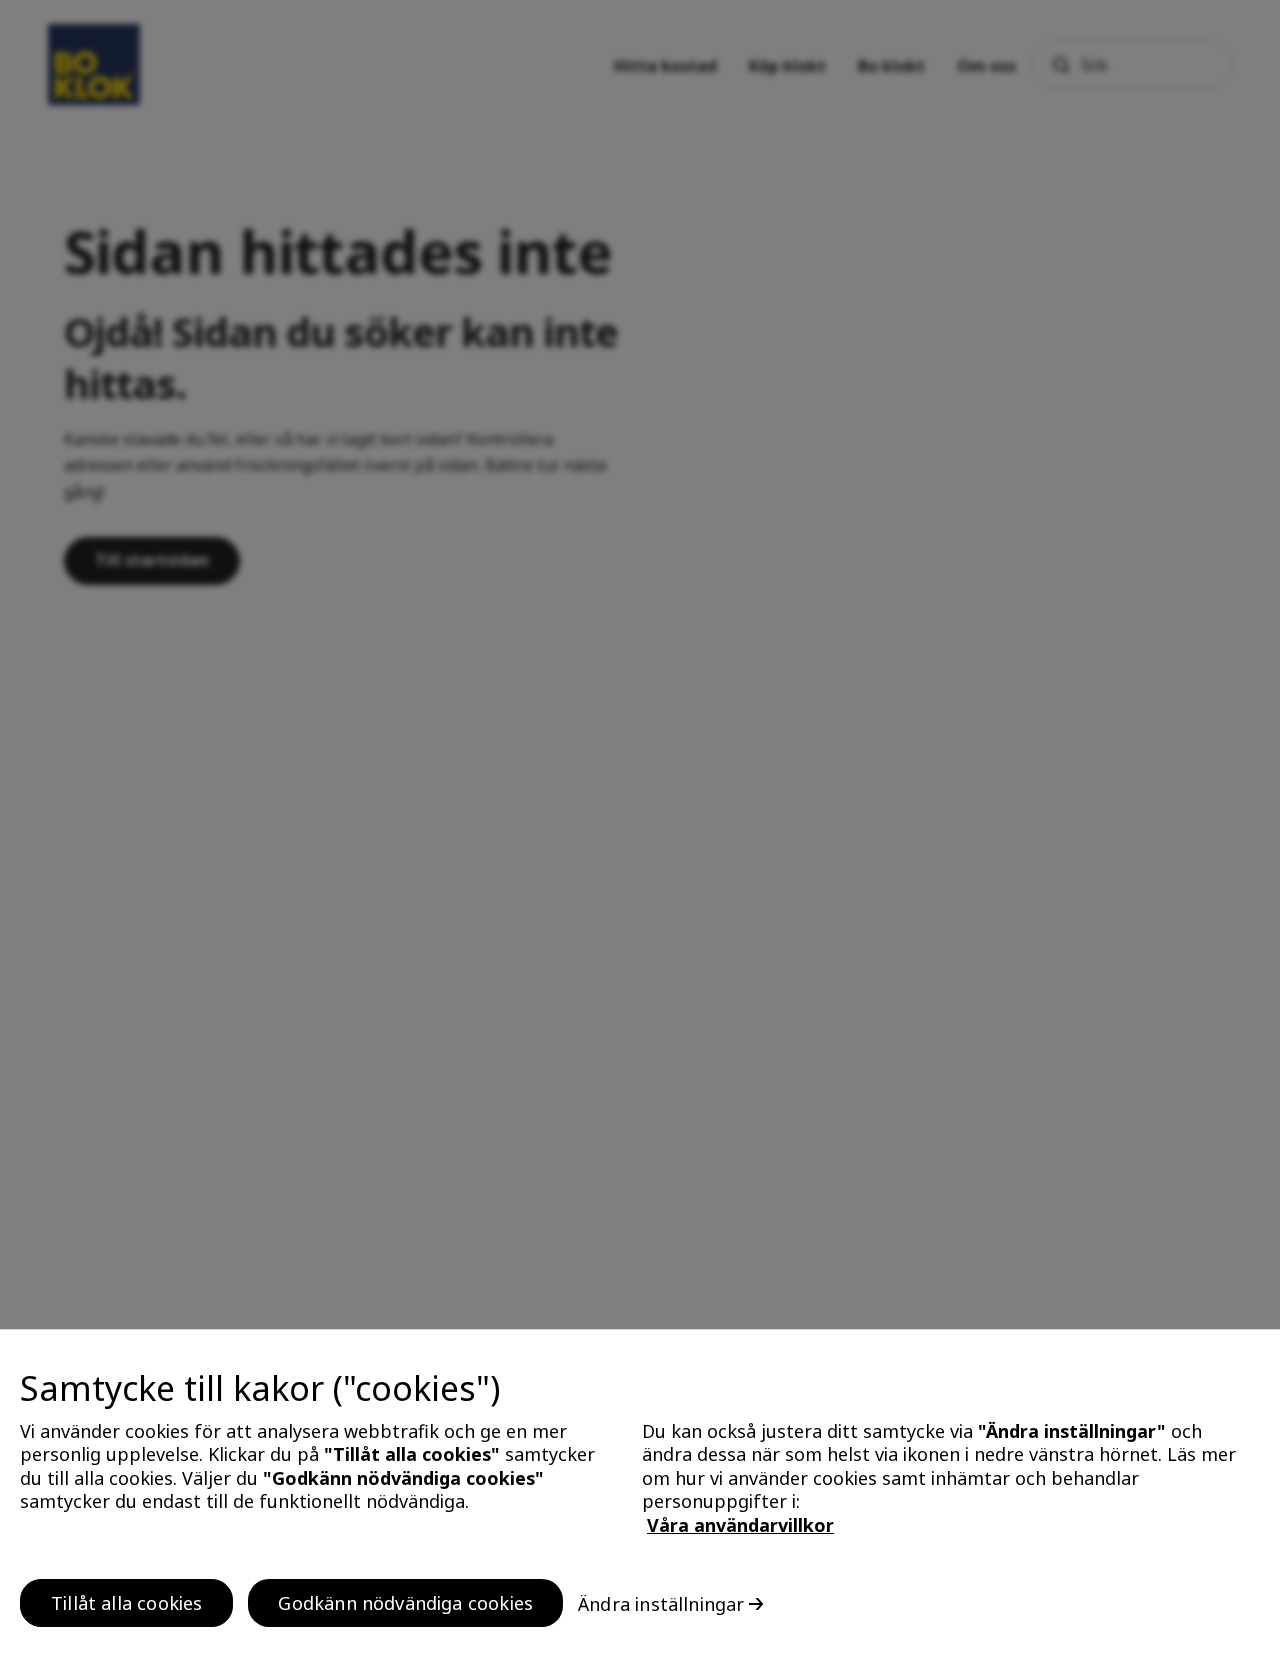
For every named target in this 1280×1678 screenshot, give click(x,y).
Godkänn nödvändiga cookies (405, 1602)
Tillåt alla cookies (126, 1602)
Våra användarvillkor (740, 1525)
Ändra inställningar (661, 1603)
